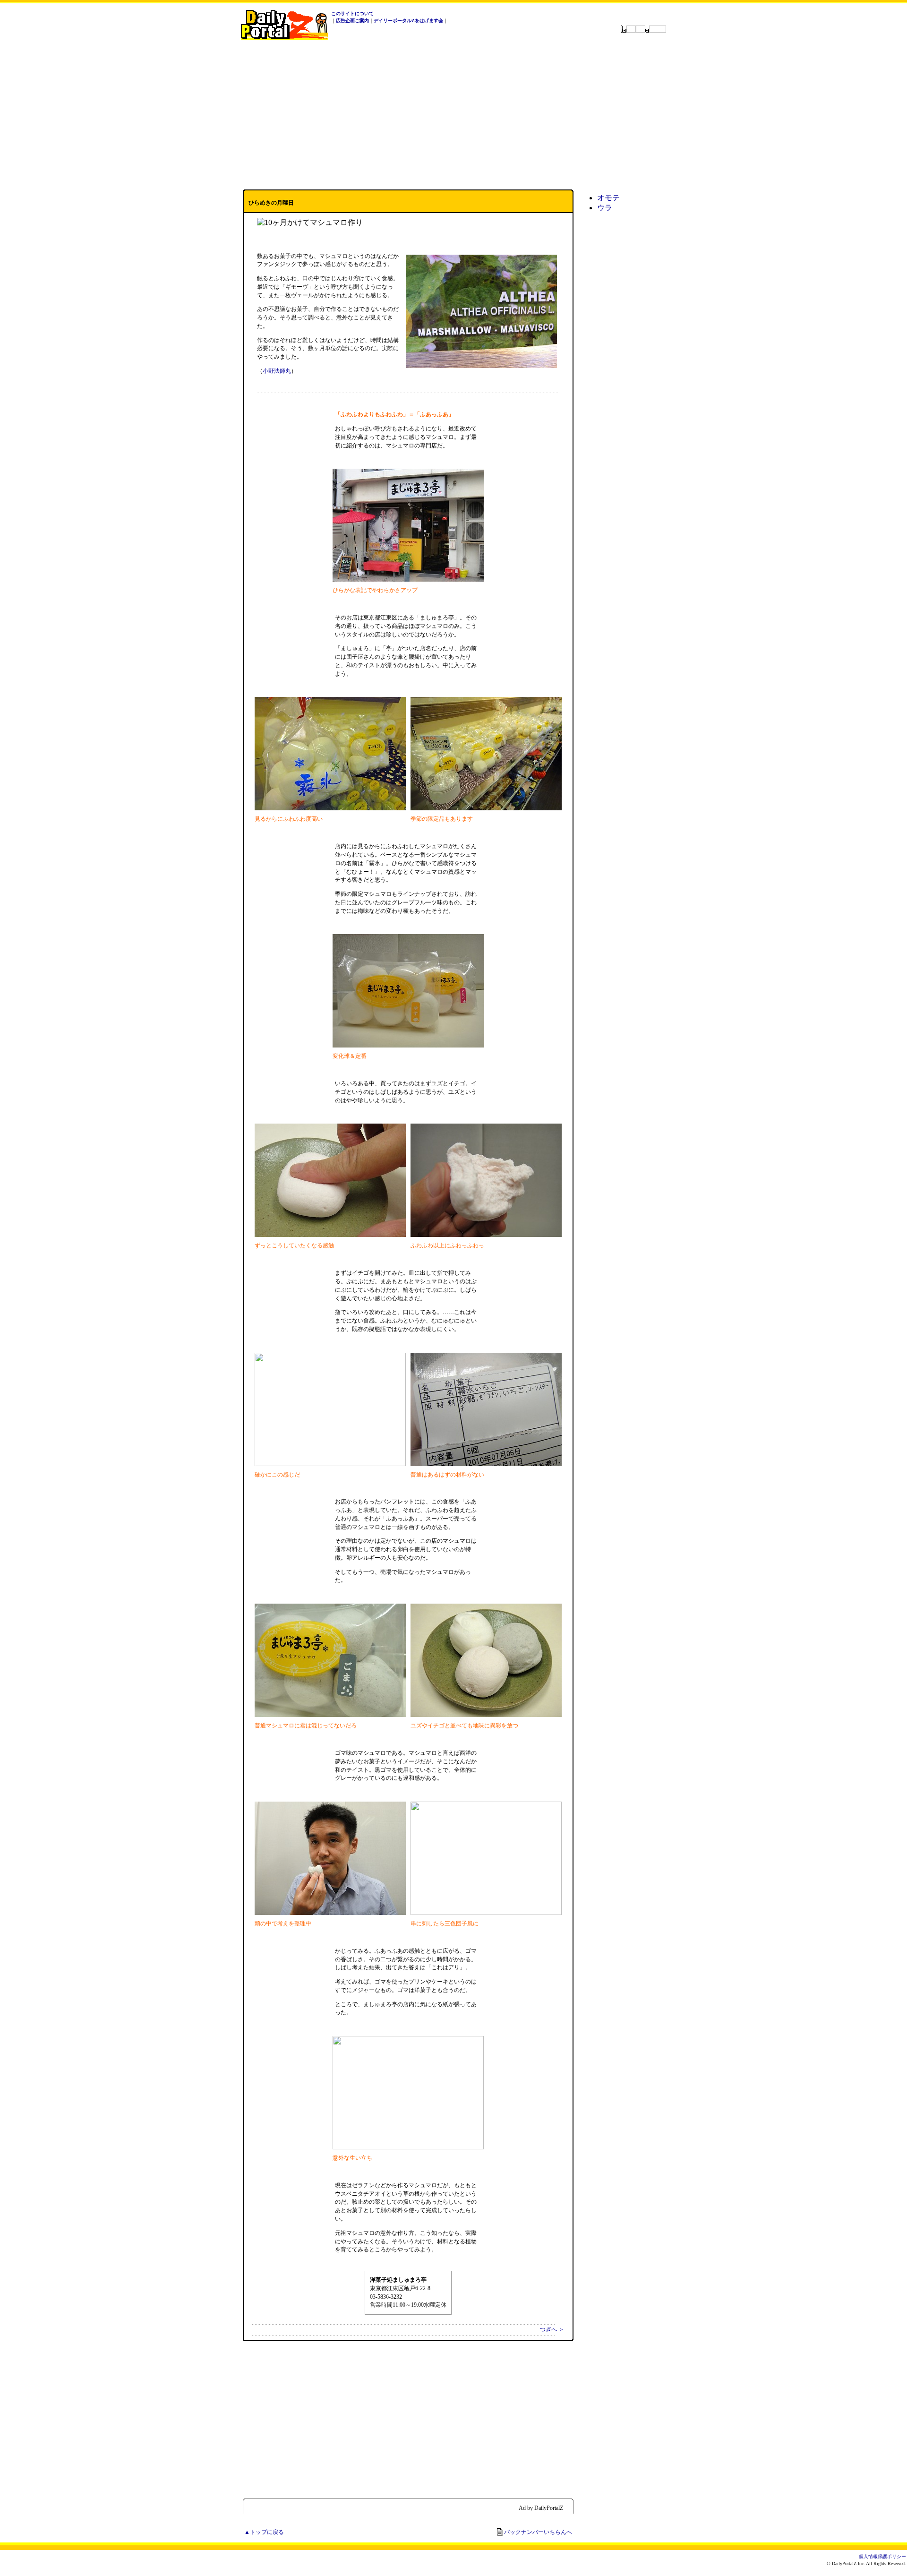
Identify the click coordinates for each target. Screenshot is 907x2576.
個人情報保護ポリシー (882, 2556)
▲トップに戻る (264, 2532)
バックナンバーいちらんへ (538, 2532)
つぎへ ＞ (552, 2329)
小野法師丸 (277, 371)
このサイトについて (352, 13)
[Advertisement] (453, 115)
